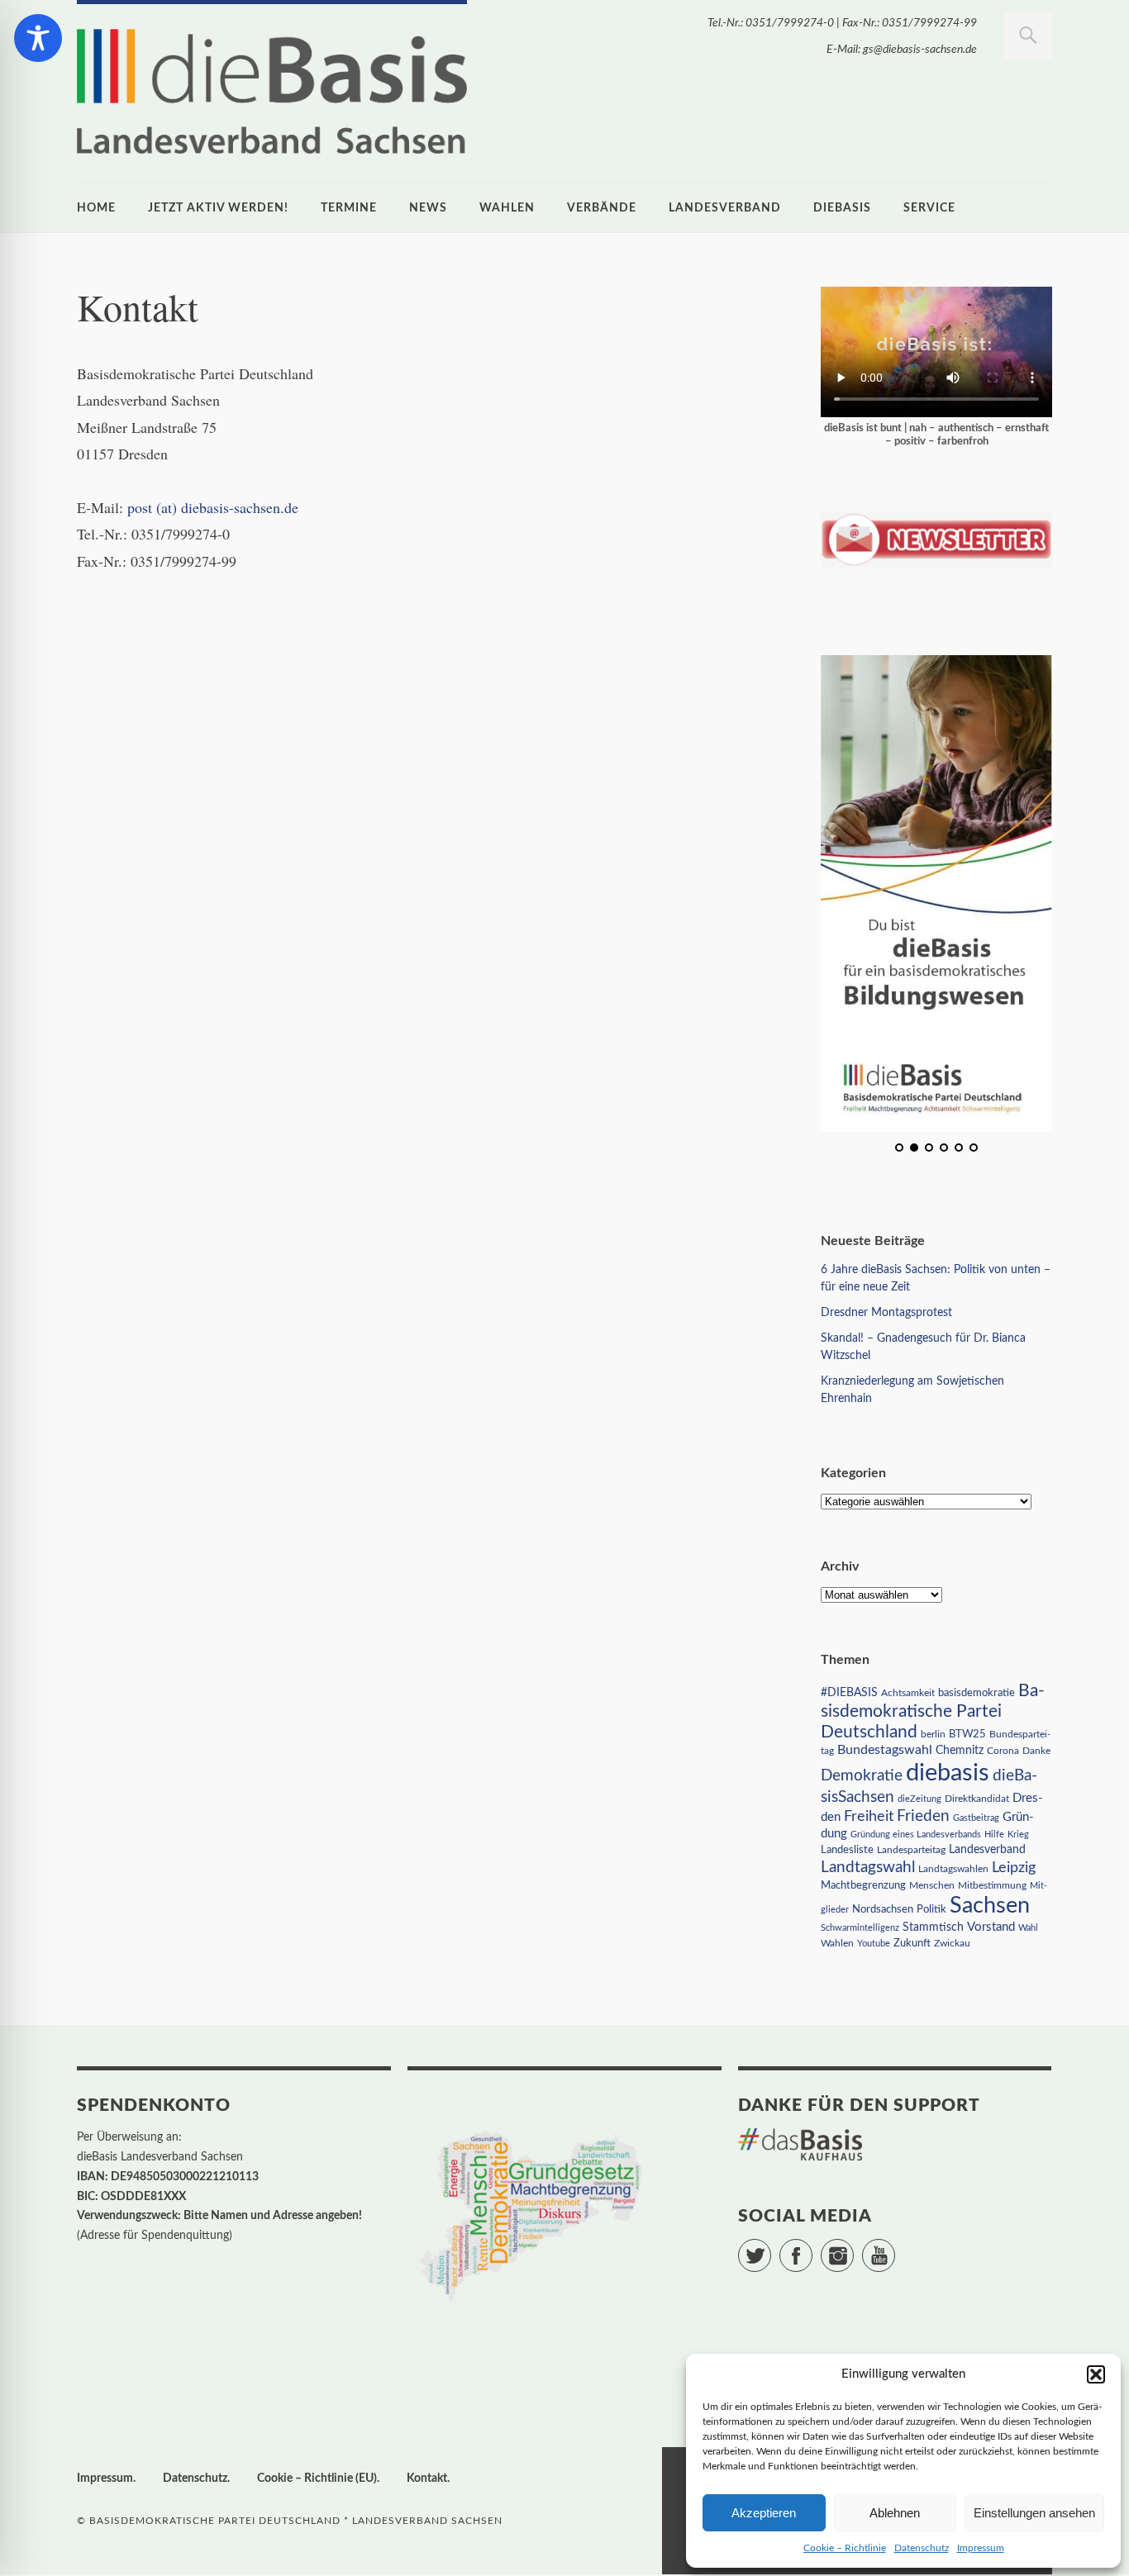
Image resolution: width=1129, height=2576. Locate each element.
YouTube (895, 2248)
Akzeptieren (764, 2513)
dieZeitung (919, 1799)
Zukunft (912, 1943)
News (428, 208)
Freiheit (869, 1816)
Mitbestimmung (992, 1885)
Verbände (602, 208)
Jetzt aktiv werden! (218, 208)
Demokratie (862, 1776)
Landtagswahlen (953, 1869)
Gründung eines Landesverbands (916, 1835)
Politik (931, 1910)
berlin (933, 1735)
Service (929, 208)
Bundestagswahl (885, 1750)
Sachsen (990, 1906)
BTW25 (967, 1734)
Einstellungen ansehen (1034, 2513)
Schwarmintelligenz (860, 1928)
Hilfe (994, 1835)
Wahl (1028, 1928)
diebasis (842, 208)
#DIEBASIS (849, 1692)
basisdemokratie (977, 1693)
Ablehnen (895, 2513)
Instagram (853, 2248)
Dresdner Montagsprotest (886, 1313)
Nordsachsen (883, 1909)
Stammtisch (933, 1927)
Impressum (981, 2548)
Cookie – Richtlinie (845, 2548)
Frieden (923, 1816)
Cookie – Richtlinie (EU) (317, 2479)
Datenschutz (922, 2548)
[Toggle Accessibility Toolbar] (38, 38)
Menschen (932, 1885)
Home (96, 208)
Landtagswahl (868, 1867)
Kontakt (427, 2479)
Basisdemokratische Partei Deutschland (933, 1711)
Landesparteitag (911, 1850)
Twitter (771, 2248)
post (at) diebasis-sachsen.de (213, 507)
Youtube (874, 1944)
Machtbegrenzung (863, 1885)
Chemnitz (960, 1751)
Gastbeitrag (976, 1818)
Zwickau (952, 1944)
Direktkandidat (977, 1799)
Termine (349, 208)
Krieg (1018, 1835)
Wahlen (507, 208)
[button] (1096, 2374)
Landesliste (847, 1850)
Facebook (812, 2248)
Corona (1003, 1751)
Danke (1036, 1751)
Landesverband (725, 208)
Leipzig (1014, 1868)
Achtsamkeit (908, 1693)
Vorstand (991, 1927)
